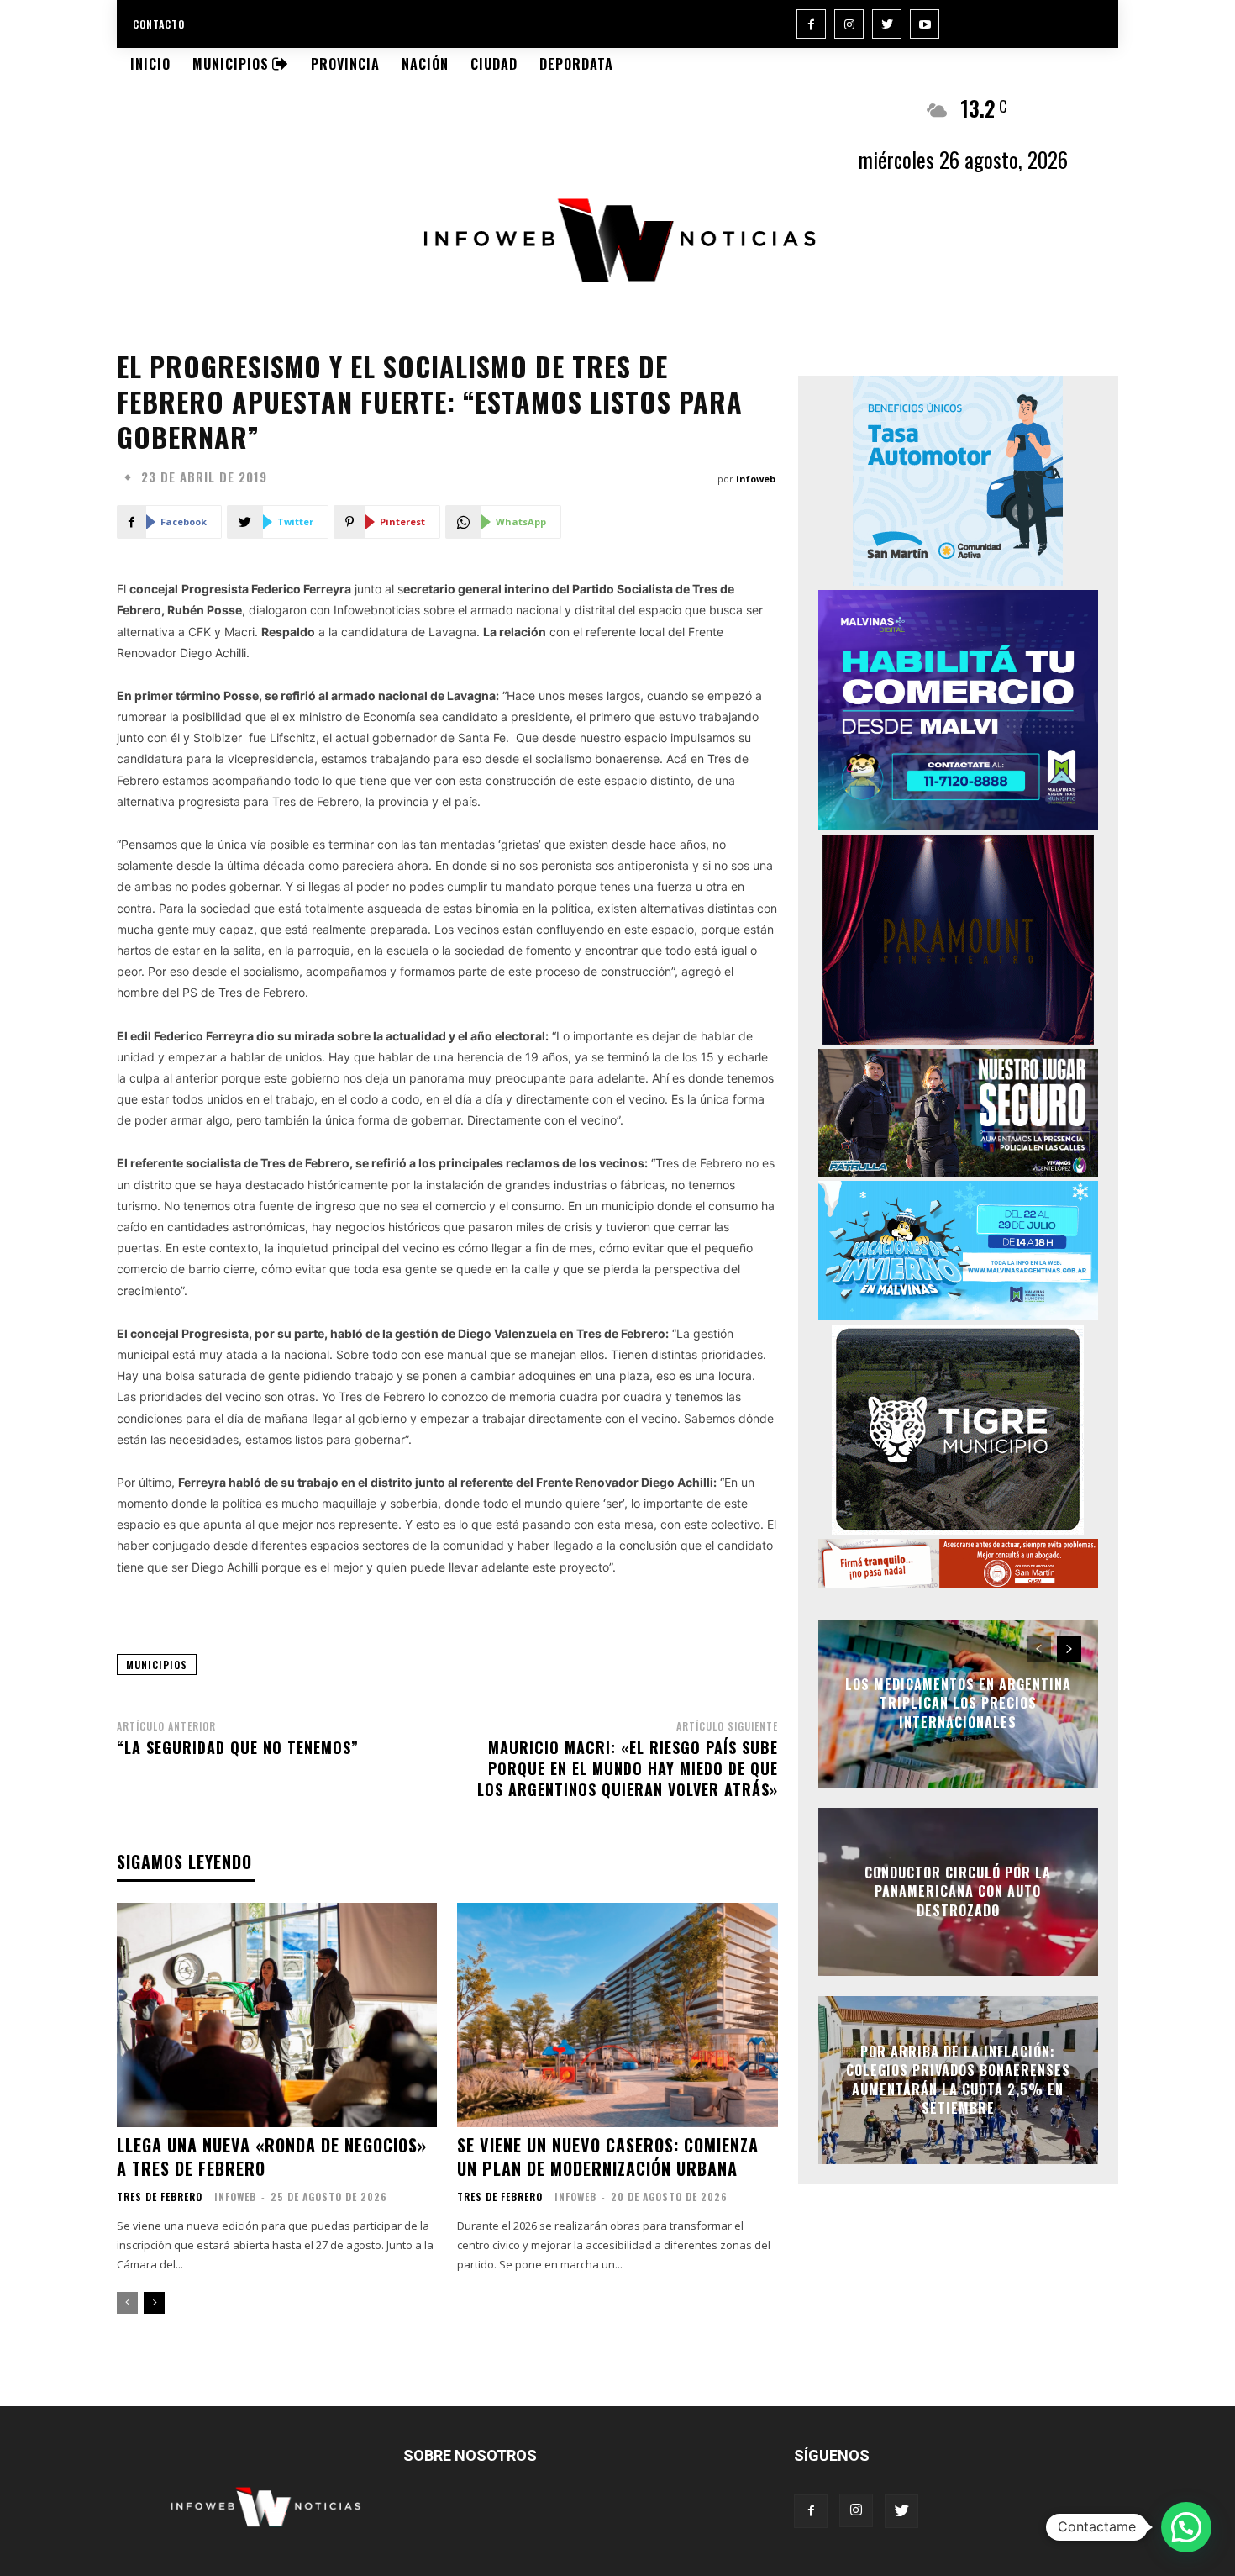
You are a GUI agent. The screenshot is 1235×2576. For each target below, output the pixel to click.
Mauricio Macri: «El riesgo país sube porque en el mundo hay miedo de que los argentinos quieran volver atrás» (628, 1768)
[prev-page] (127, 2303)
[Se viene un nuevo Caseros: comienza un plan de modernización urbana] (617, 2015)
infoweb (756, 479)
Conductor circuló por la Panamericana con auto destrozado (958, 1891)
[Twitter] (887, 24)
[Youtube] (925, 24)
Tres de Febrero (160, 2197)
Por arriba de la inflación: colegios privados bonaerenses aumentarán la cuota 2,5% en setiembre (958, 2080)
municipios (157, 1665)
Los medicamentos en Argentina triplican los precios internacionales (958, 1703)
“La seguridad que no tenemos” (238, 1747)
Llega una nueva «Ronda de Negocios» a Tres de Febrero (272, 2157)
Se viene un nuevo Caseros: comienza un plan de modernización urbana (608, 2157)
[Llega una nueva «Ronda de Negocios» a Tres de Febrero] (277, 2015)
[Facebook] (811, 24)
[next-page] (154, 2303)
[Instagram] (849, 24)
